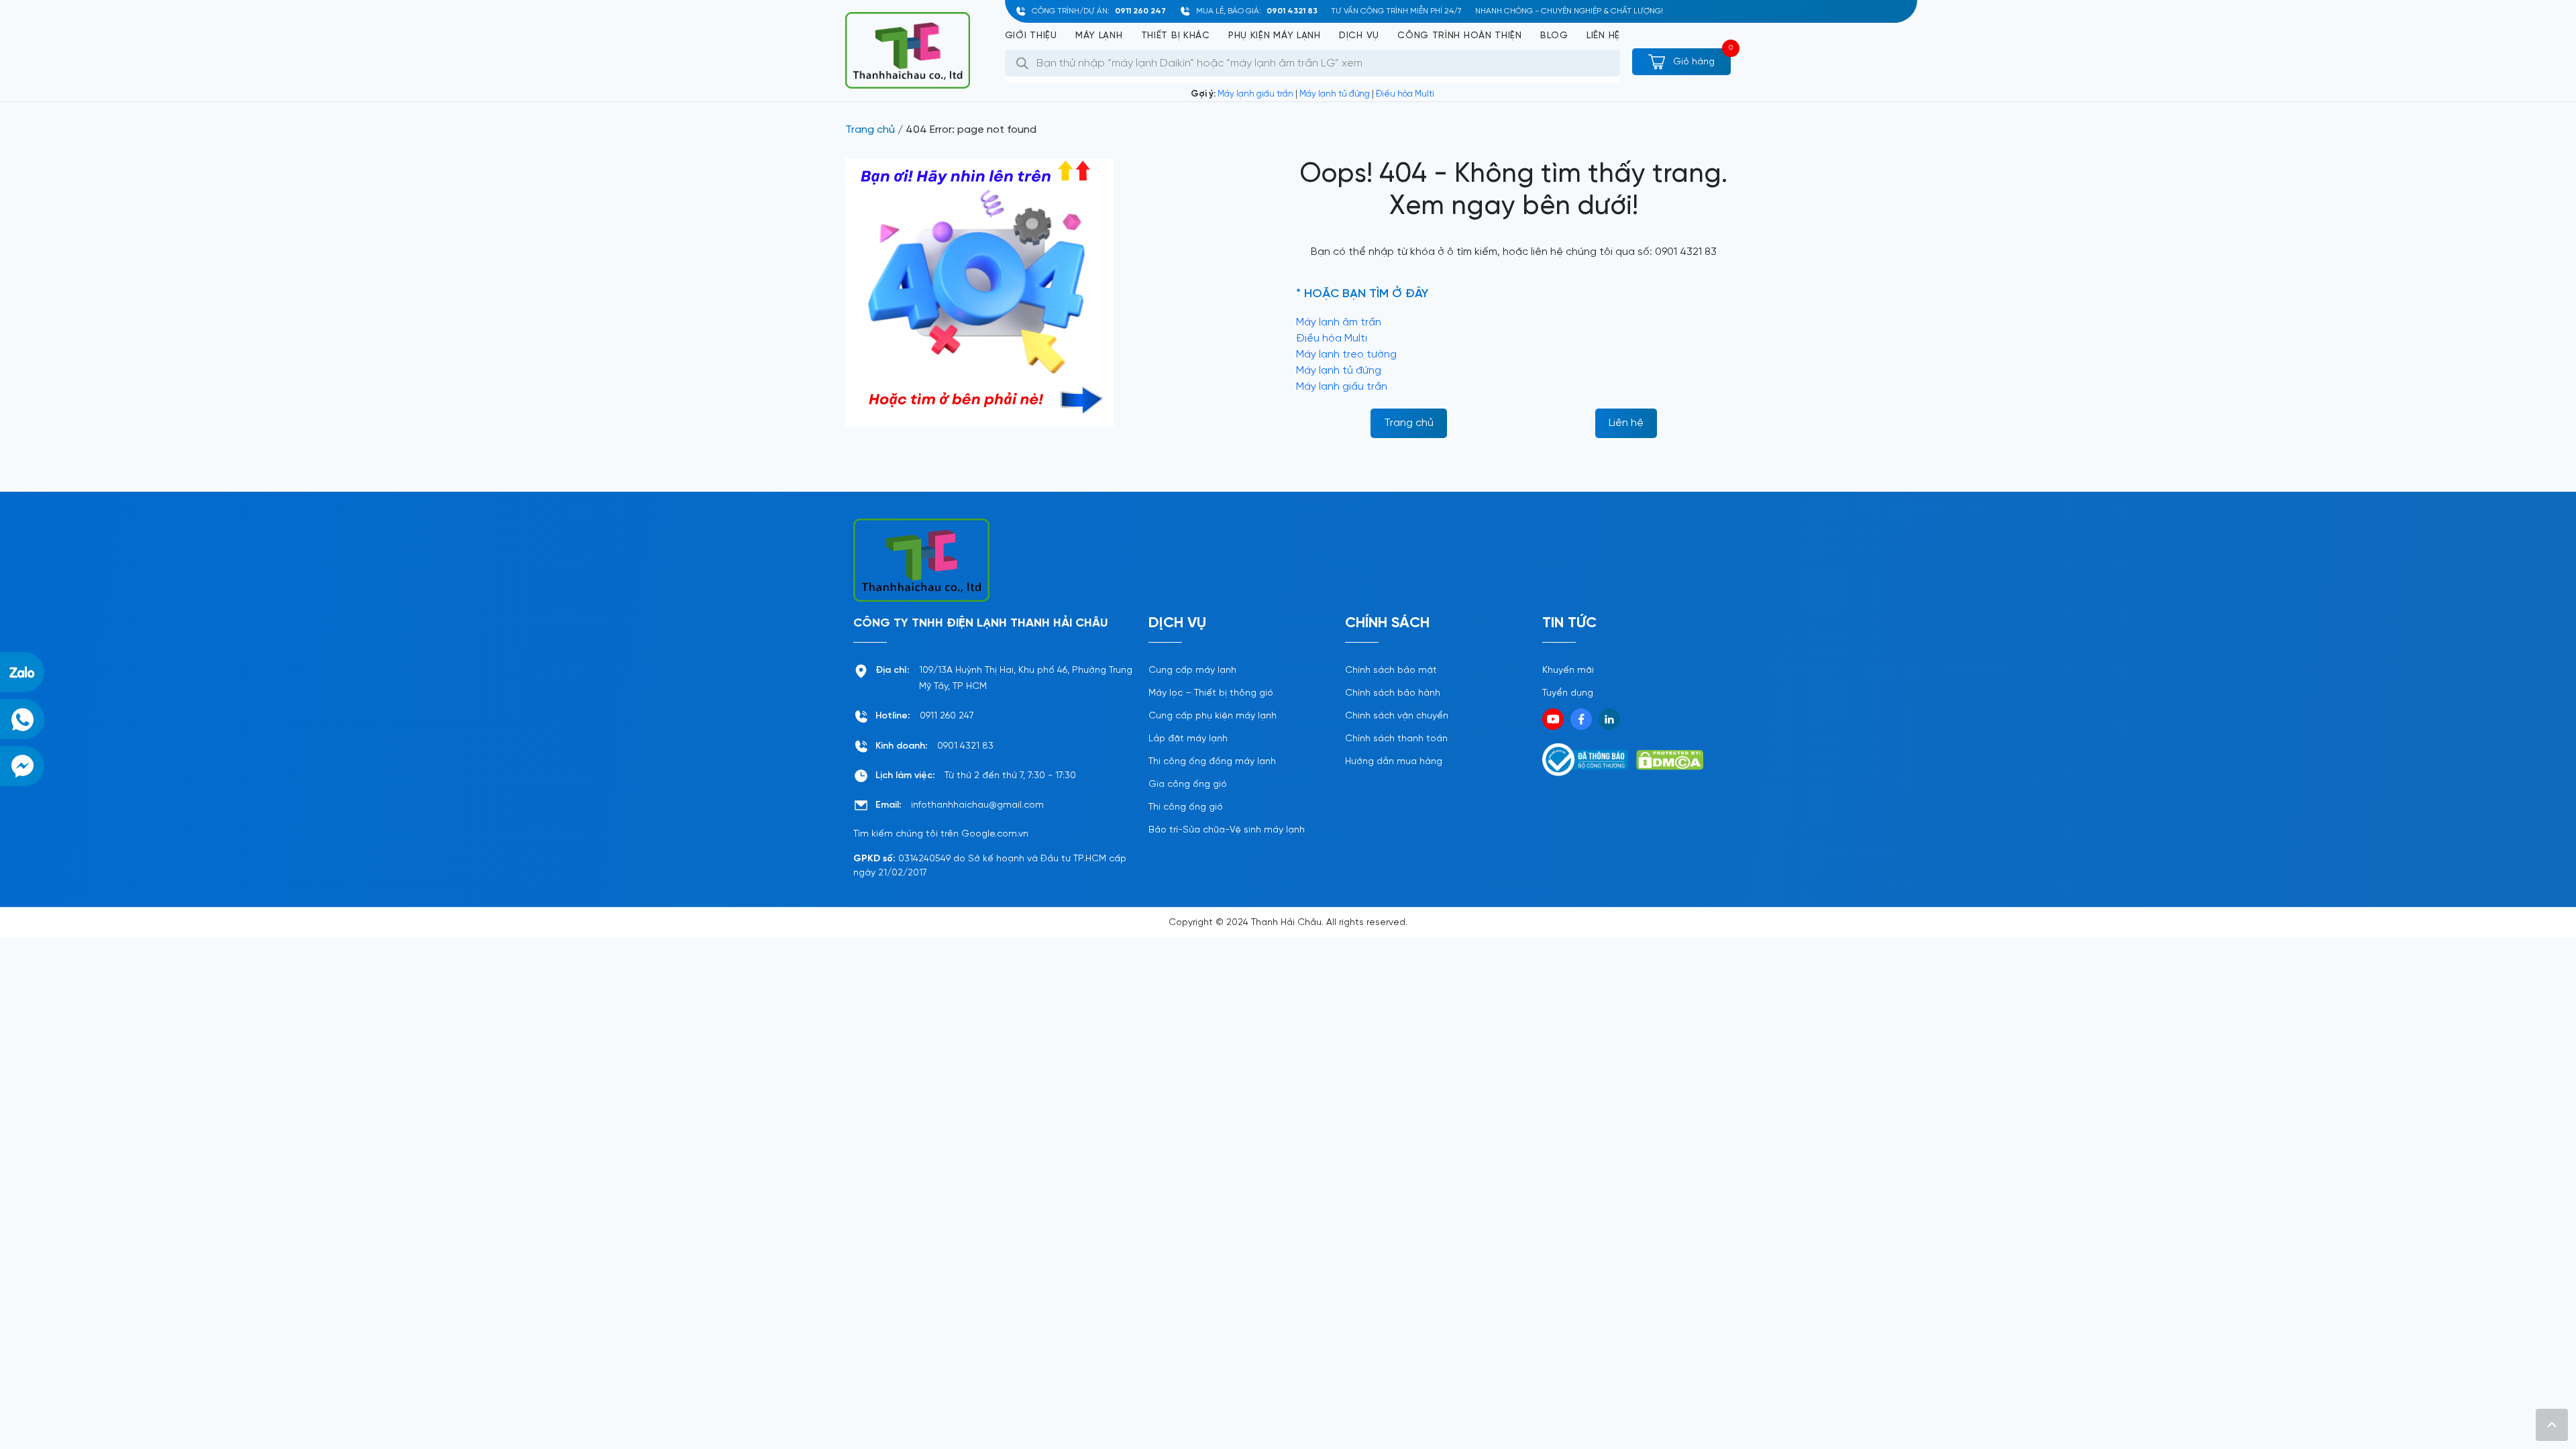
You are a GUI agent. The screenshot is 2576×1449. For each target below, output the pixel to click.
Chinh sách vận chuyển (1397, 716)
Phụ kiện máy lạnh (1275, 36)
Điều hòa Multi (1405, 94)
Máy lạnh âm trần (1339, 322)
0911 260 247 (1140, 11)
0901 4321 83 (1292, 11)
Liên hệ (1603, 36)
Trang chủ (870, 130)
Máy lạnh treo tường (1346, 355)
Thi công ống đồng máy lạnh (1212, 762)
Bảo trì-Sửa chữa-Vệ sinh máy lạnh (1227, 830)
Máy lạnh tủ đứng (1335, 94)
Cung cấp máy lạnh (1192, 670)
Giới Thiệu (1031, 36)
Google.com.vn (995, 834)
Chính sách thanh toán (1396, 739)
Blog (1554, 36)
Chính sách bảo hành (1393, 693)
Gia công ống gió (1188, 785)
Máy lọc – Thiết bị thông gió (1211, 693)
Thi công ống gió (1186, 807)
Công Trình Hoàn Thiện (1460, 36)
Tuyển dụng (1568, 693)
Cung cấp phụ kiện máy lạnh (1213, 716)
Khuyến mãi (1568, 670)
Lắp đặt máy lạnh (1188, 739)
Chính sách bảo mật (1391, 670)
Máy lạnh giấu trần (1255, 94)
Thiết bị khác (1176, 36)
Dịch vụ (1359, 36)
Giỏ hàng (1693, 62)
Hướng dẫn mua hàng (1394, 762)
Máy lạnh (1099, 36)
